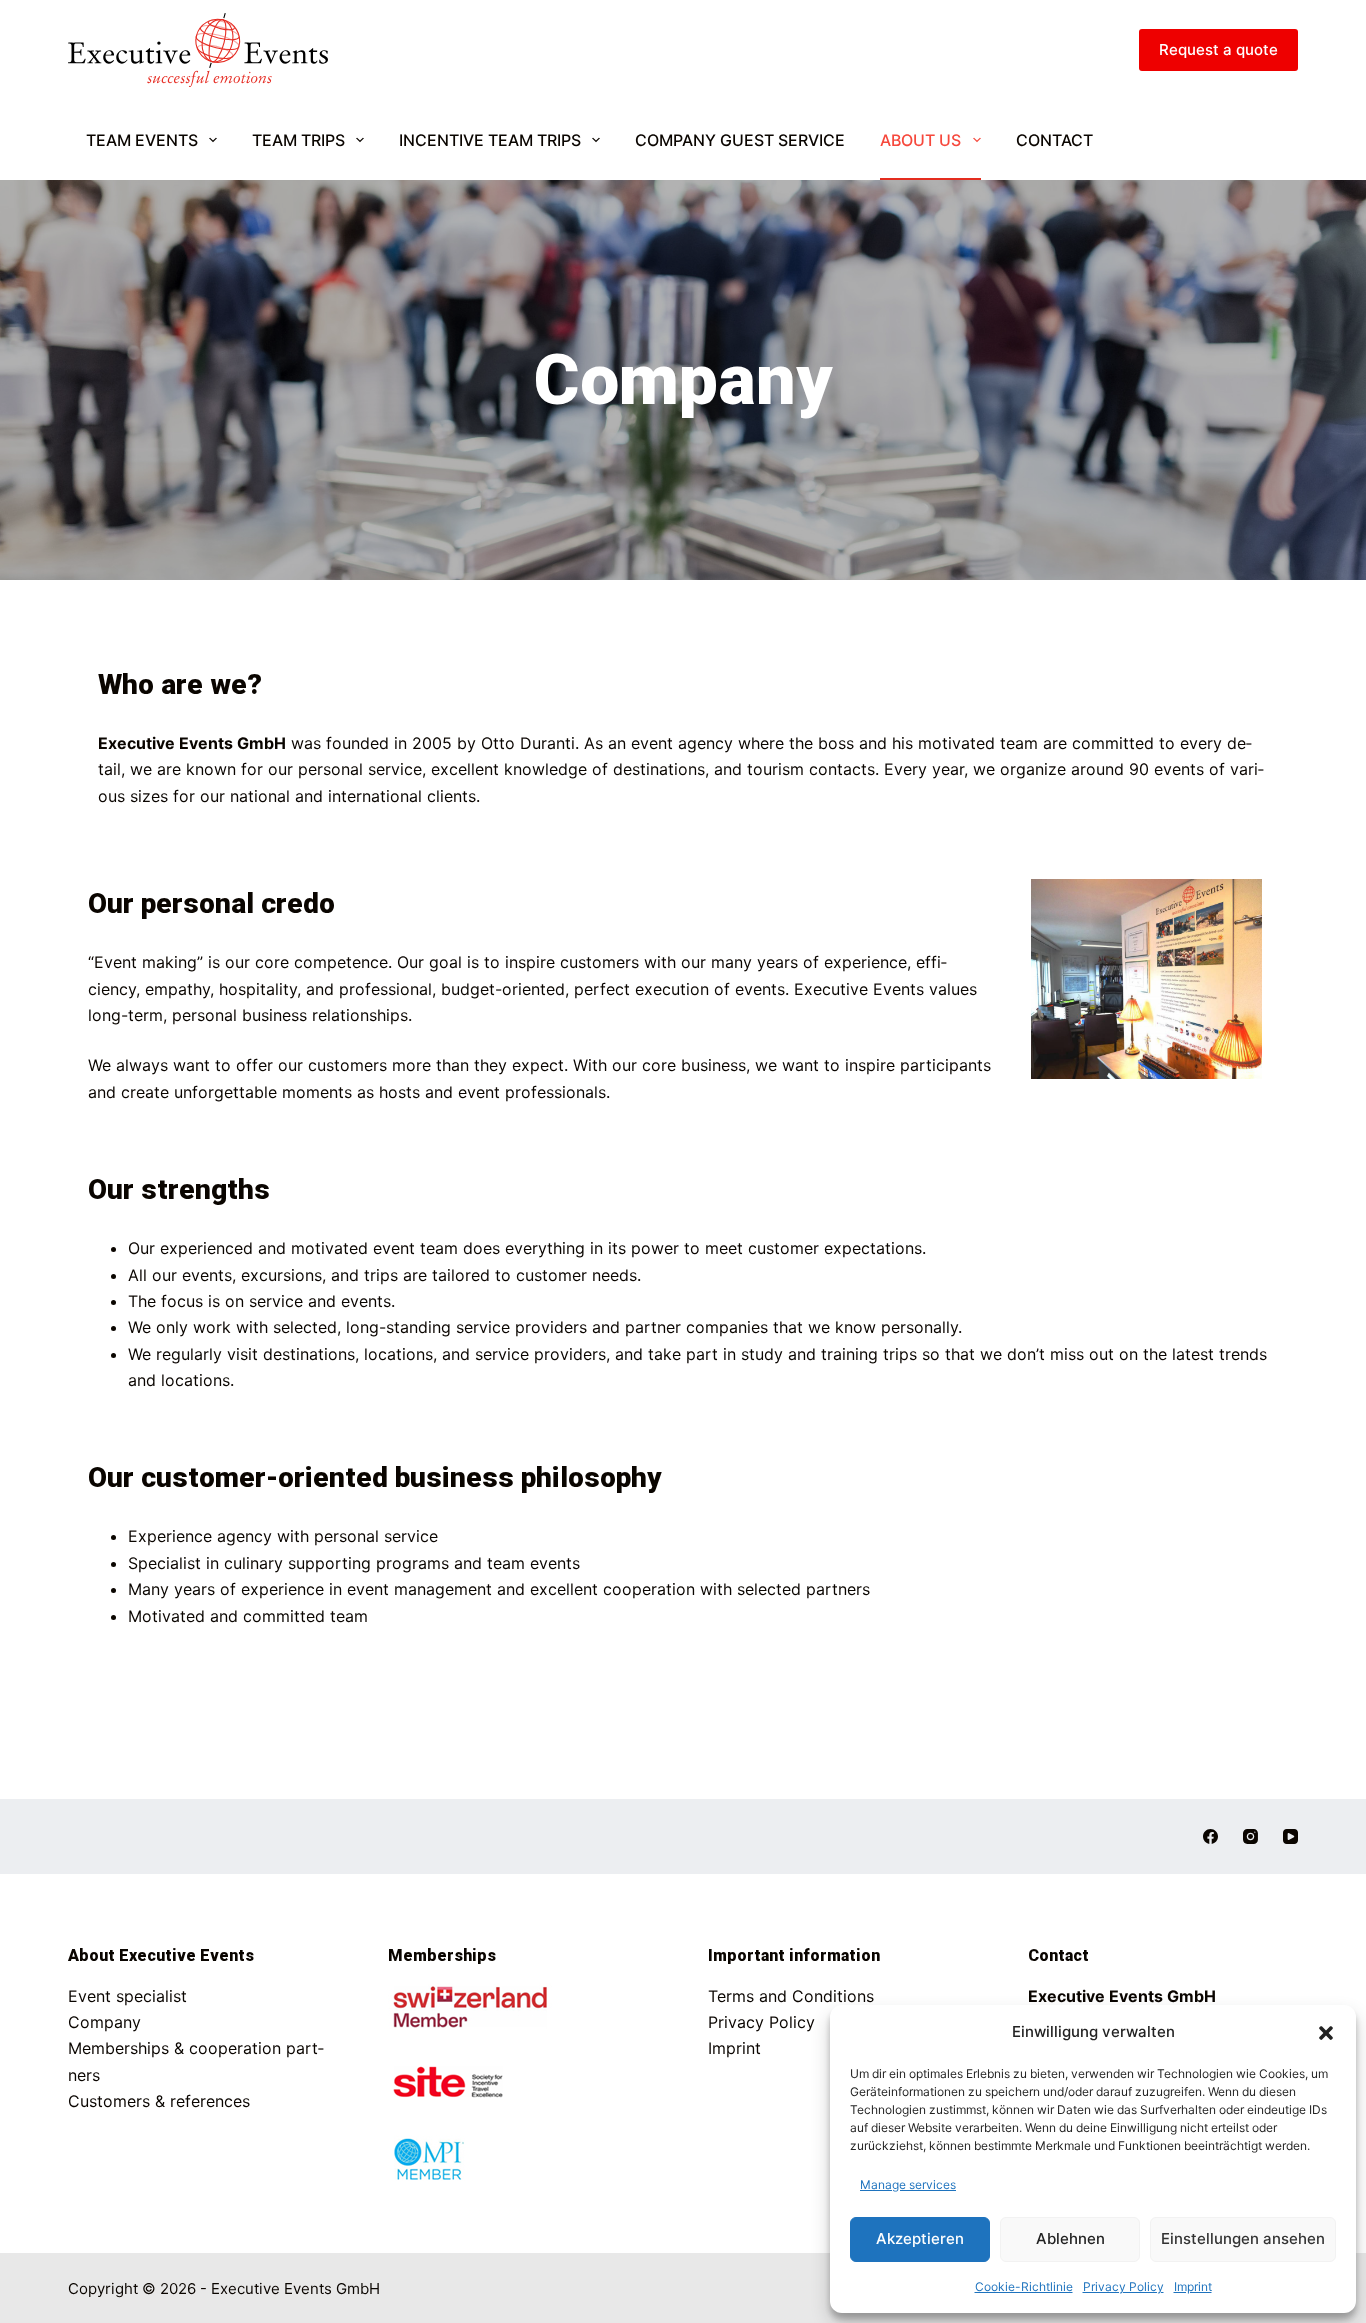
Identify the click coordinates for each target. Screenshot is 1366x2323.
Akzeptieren (920, 2238)
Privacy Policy (1123, 2286)
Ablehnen (1070, 2238)
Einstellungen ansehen (1243, 2238)
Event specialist (127, 1996)
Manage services (908, 2184)
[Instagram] (1250, 1836)
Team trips (298, 140)
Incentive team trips (490, 140)
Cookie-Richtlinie (1024, 2286)
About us (920, 140)
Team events (142, 140)
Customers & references (159, 2101)
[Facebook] (1210, 1836)
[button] (1326, 2033)
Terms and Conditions (791, 1996)
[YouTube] (1290, 1836)
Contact (1054, 140)
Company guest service (740, 140)
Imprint (1193, 2286)
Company (104, 2022)
